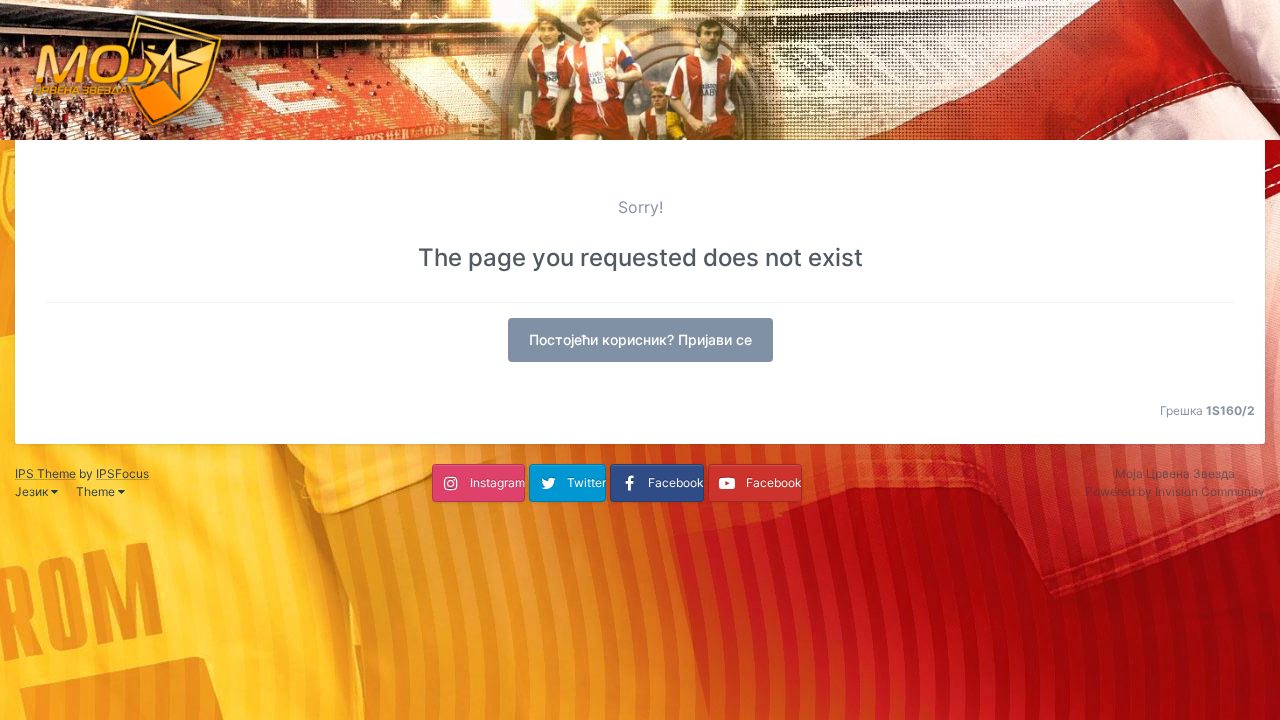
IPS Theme (45, 473)
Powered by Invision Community (1175, 491)
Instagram (497, 482)
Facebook (676, 482)
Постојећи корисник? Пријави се (640, 339)
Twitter (586, 482)
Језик (33, 491)
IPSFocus (122, 473)
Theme (97, 491)
